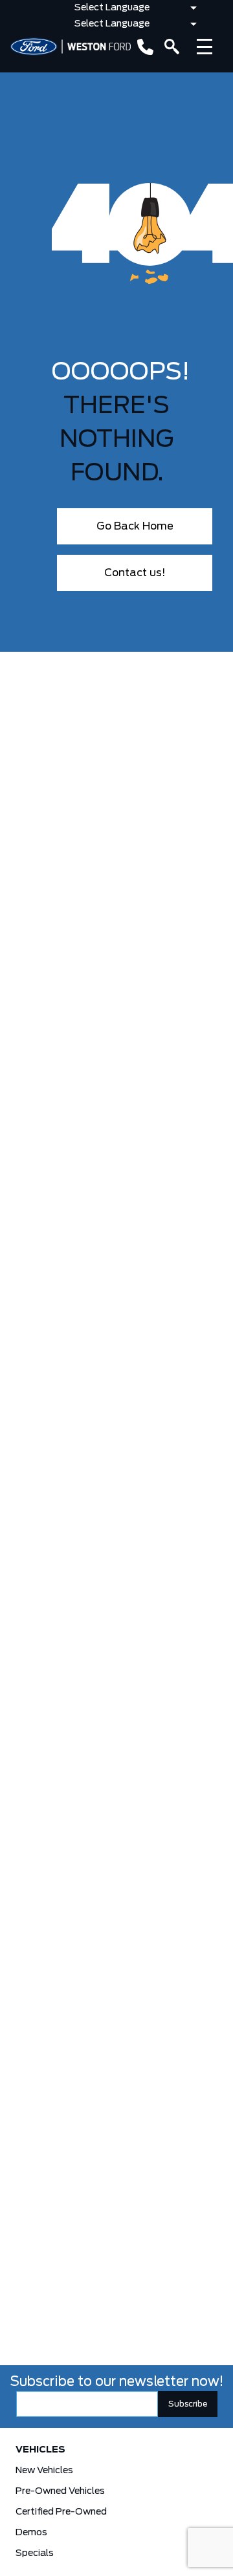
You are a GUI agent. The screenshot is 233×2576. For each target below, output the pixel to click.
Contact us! (135, 573)
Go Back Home (135, 526)
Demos (31, 2533)
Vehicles (40, 2450)
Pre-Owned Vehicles (60, 2491)
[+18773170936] (143, 47)
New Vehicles (44, 2471)
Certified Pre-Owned (61, 2512)
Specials (35, 2553)
